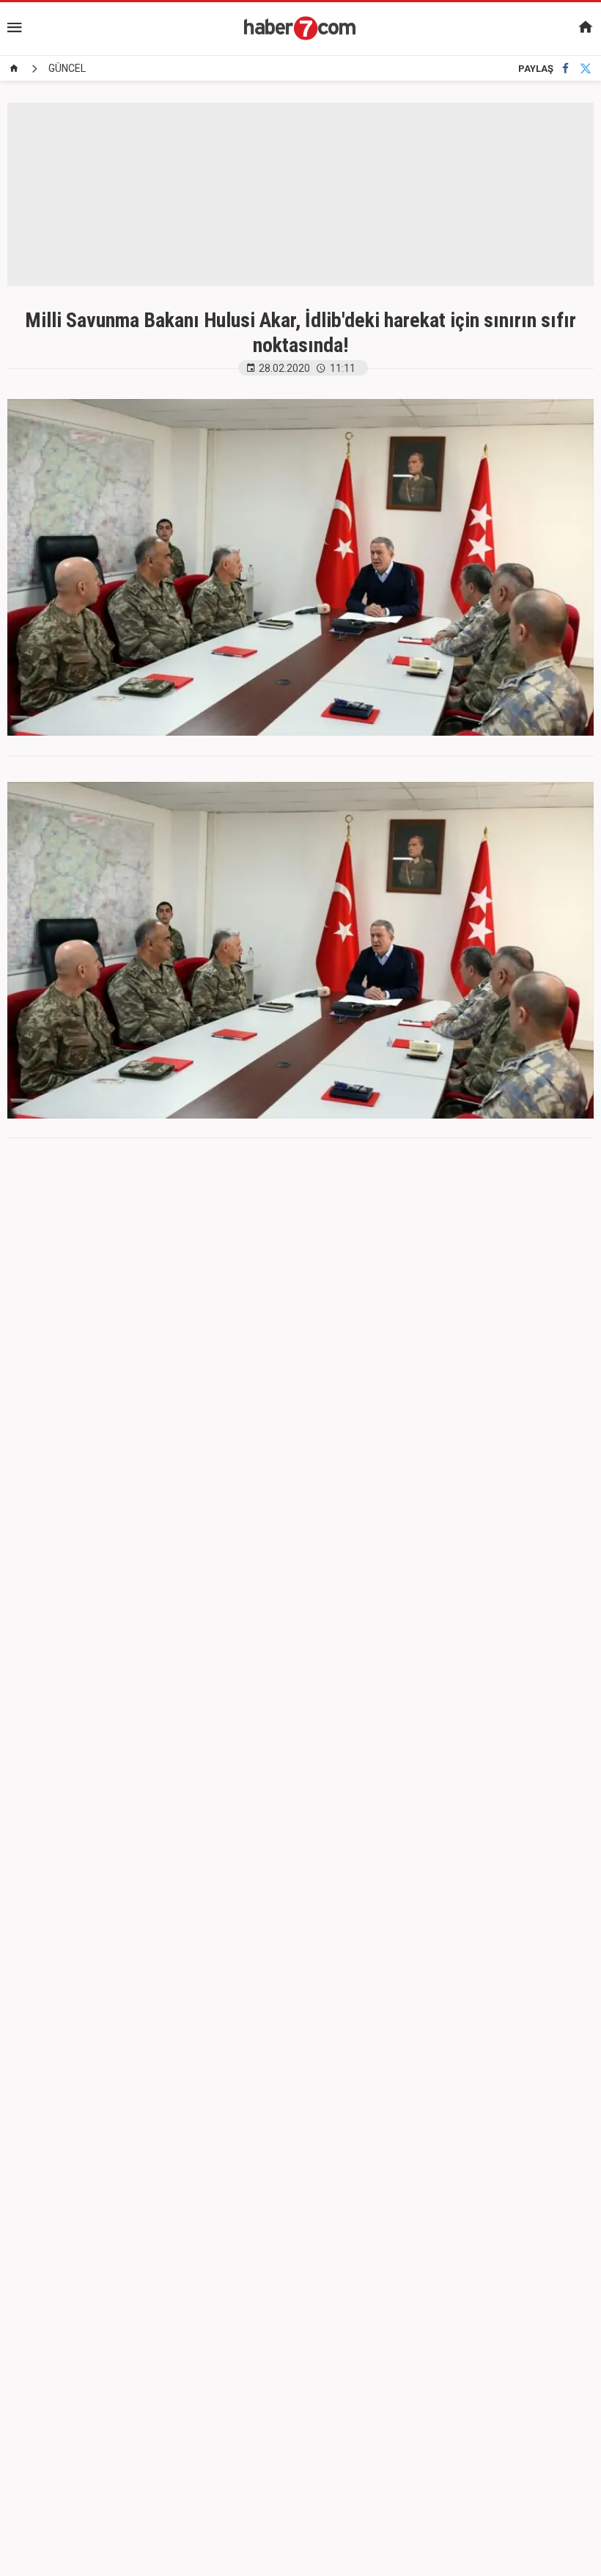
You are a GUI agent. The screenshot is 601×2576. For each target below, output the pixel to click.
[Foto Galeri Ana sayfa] (14, 68)
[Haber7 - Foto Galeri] (300, 28)
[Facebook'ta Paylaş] (565, 69)
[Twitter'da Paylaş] (586, 69)
